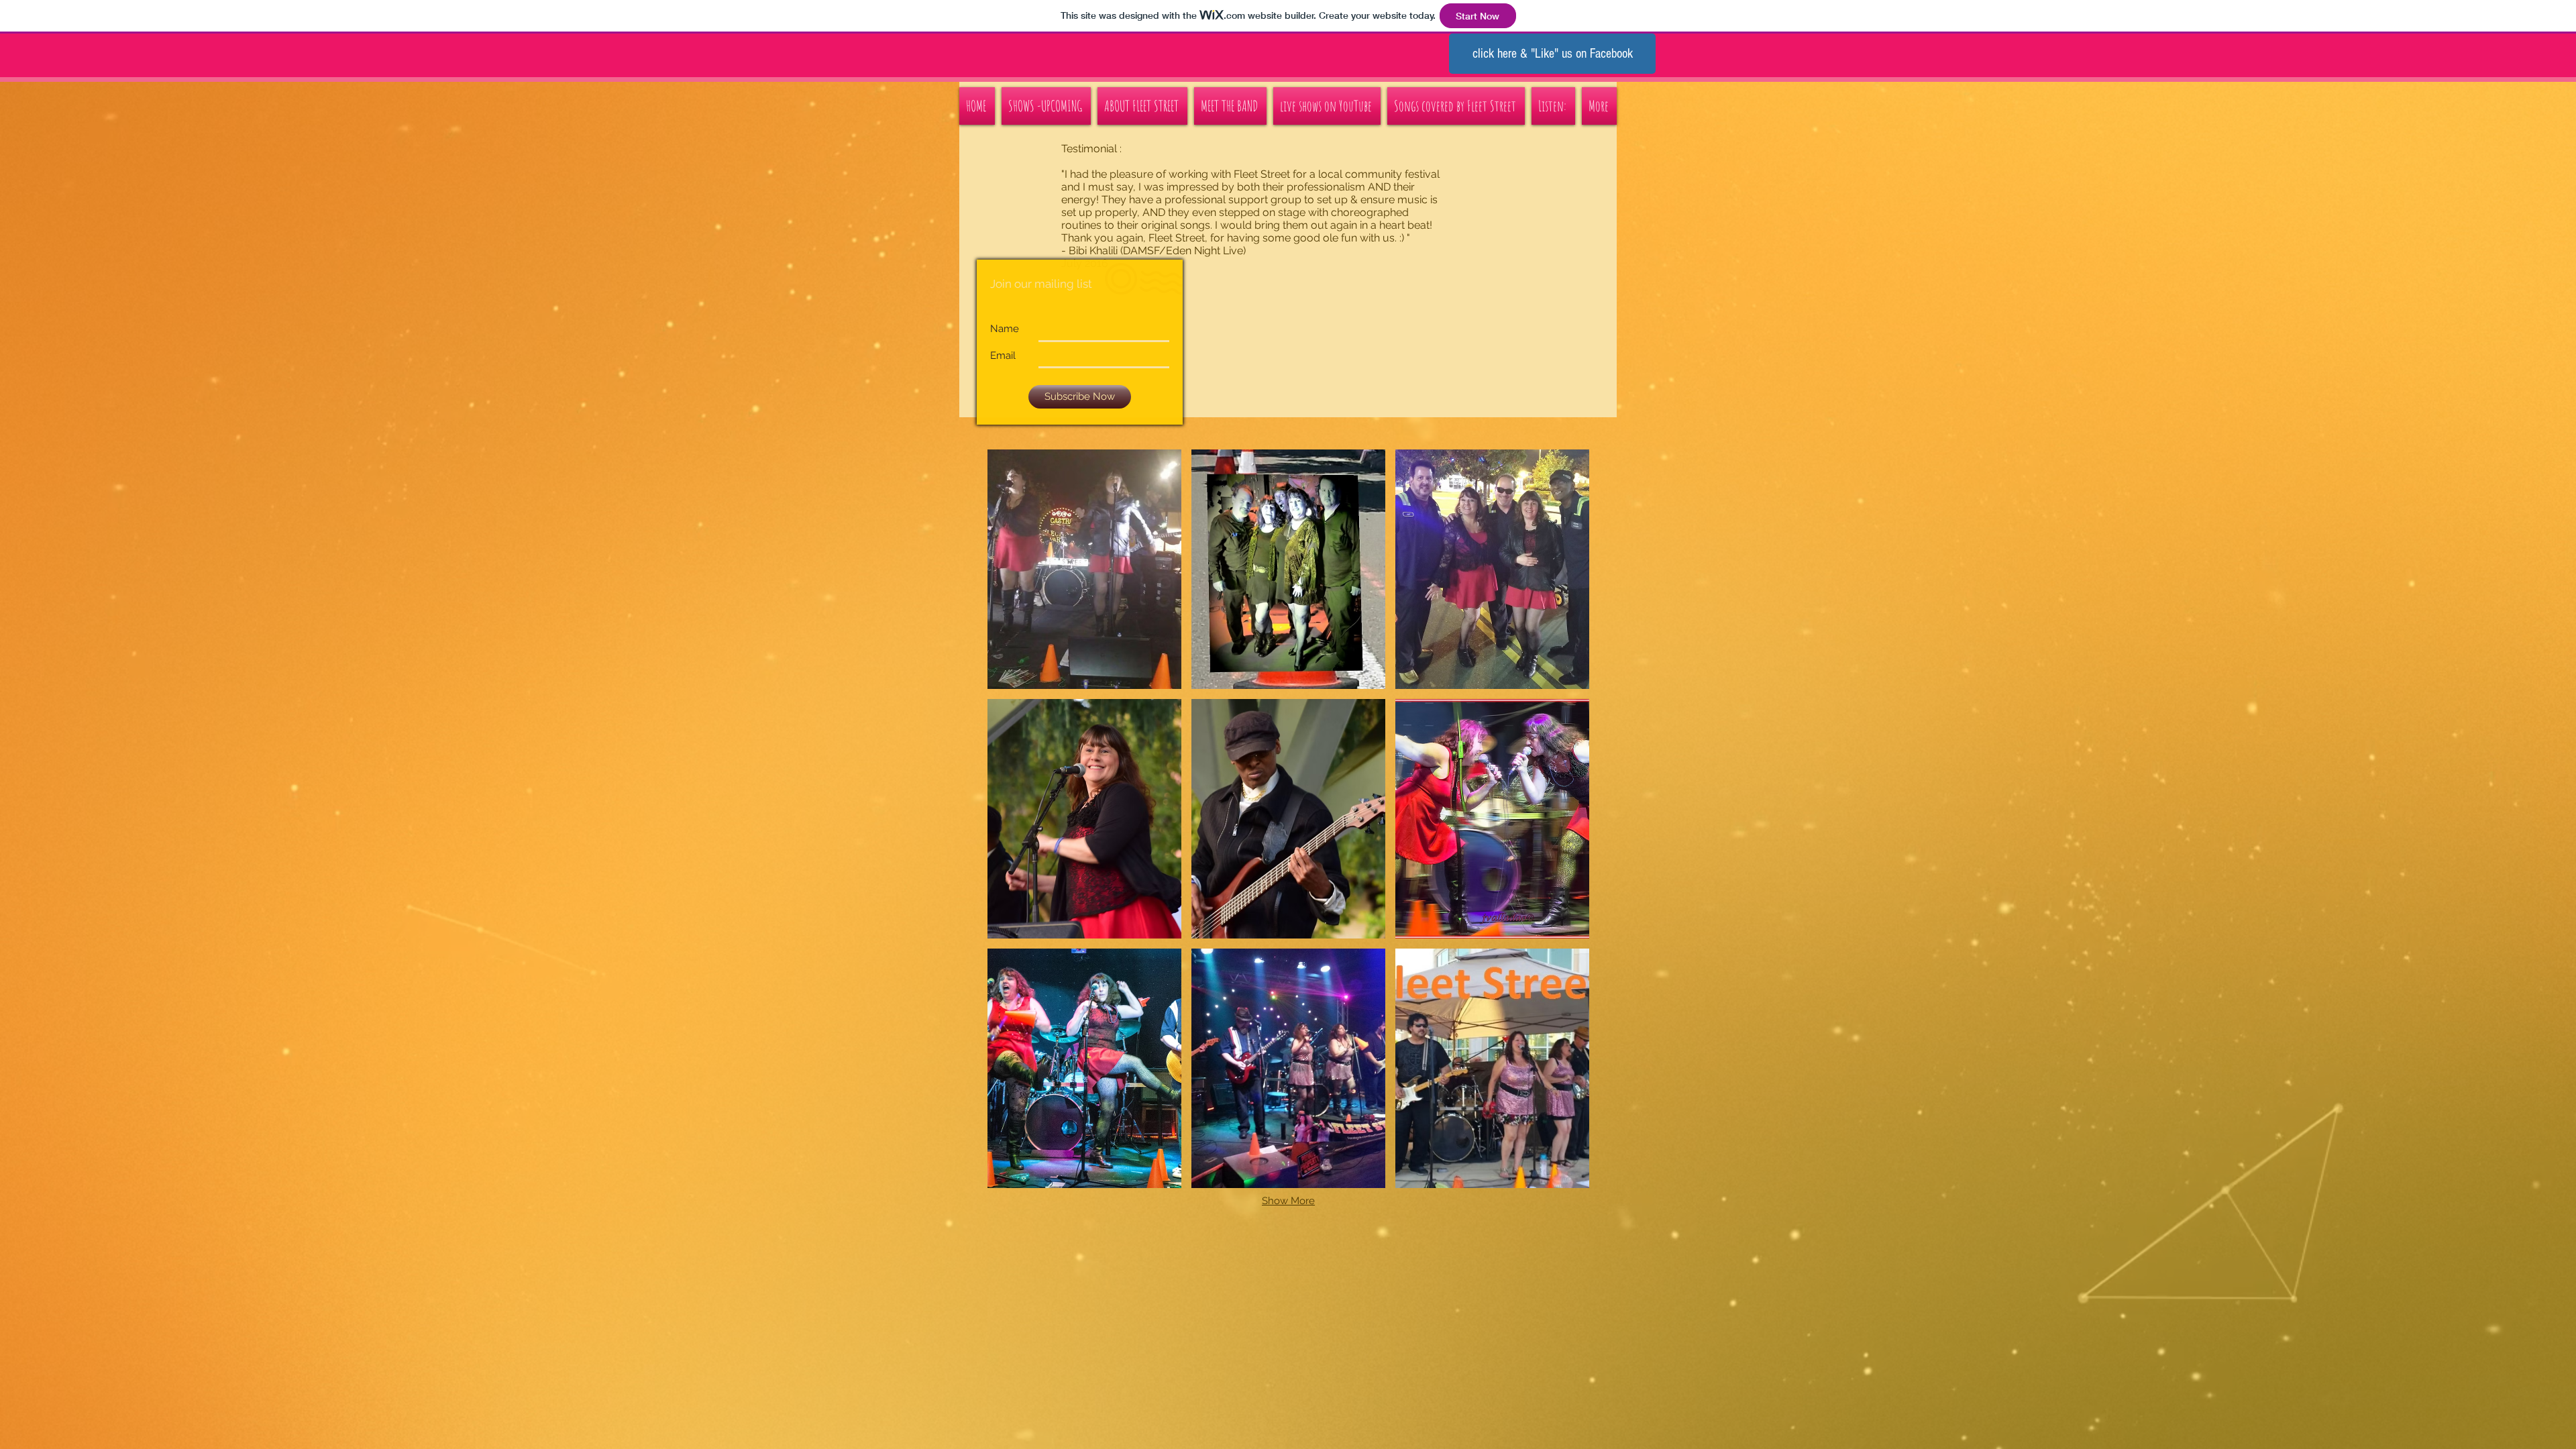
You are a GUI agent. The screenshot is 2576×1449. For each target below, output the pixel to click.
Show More (1288, 1201)
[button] (1084, 569)
